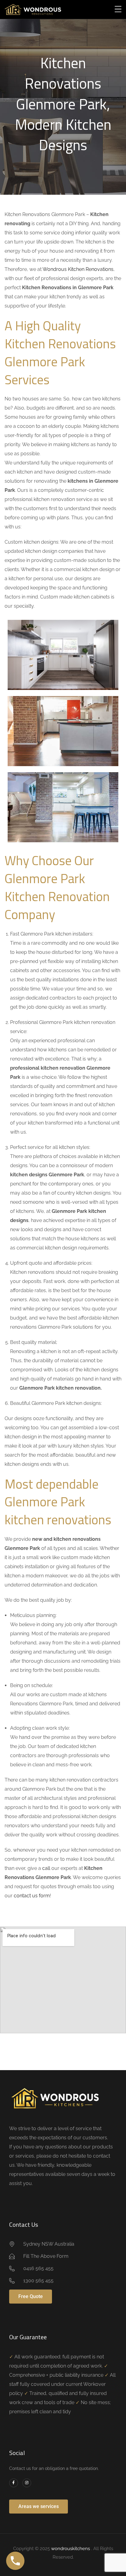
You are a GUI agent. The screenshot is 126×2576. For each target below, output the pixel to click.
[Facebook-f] (14, 2483)
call (46, 1868)
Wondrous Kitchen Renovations (78, 269)
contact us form (32, 1896)
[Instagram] (27, 2483)
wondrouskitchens (71, 2549)
